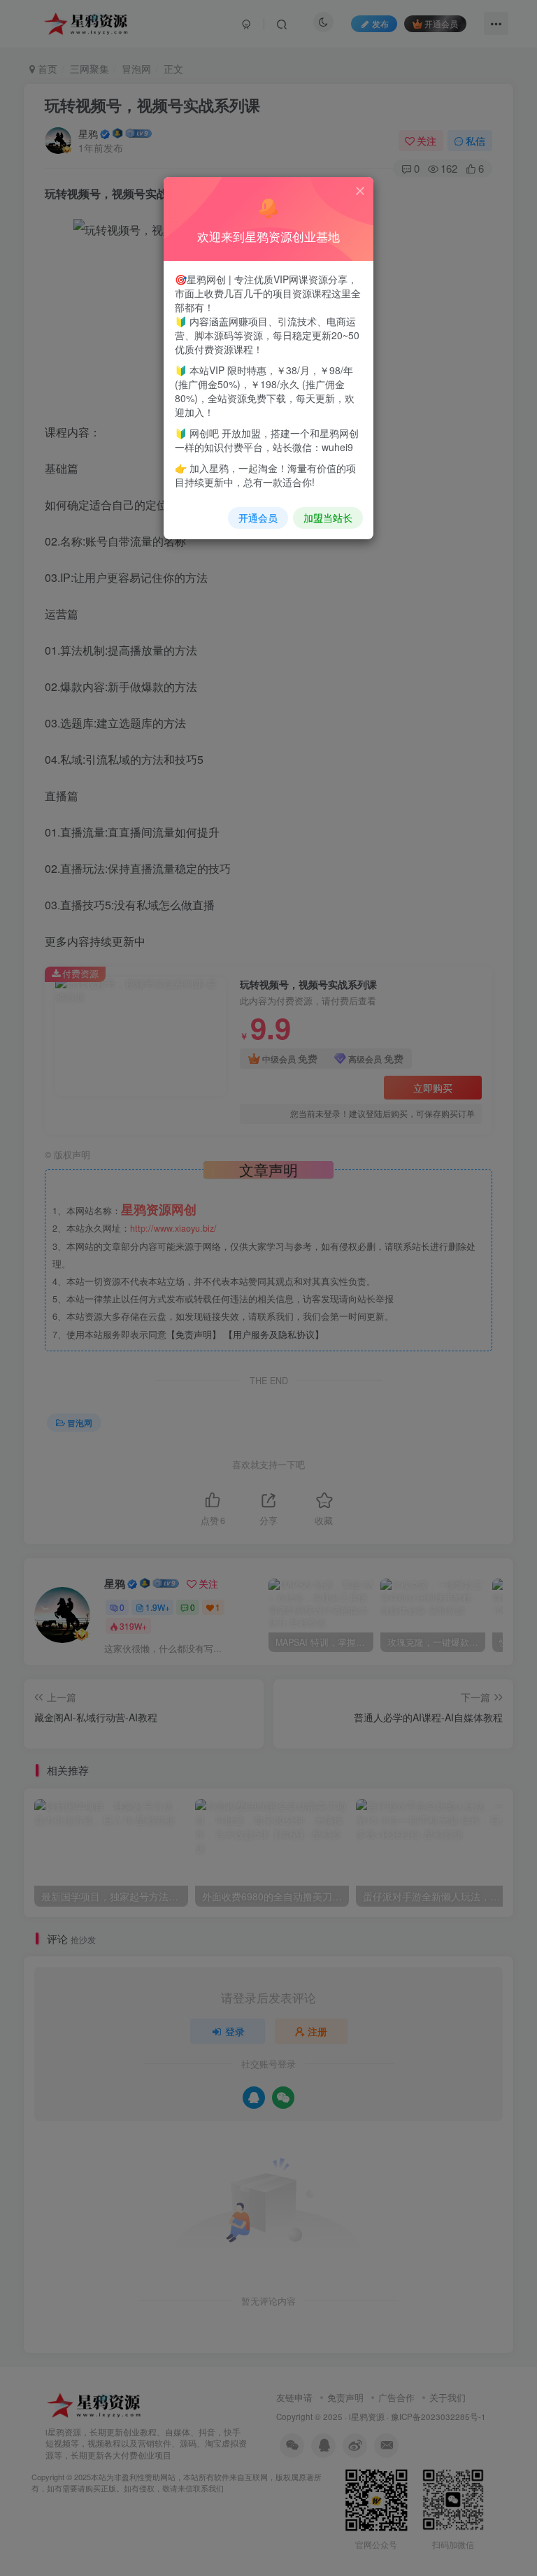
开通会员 (258, 518)
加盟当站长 (328, 518)
